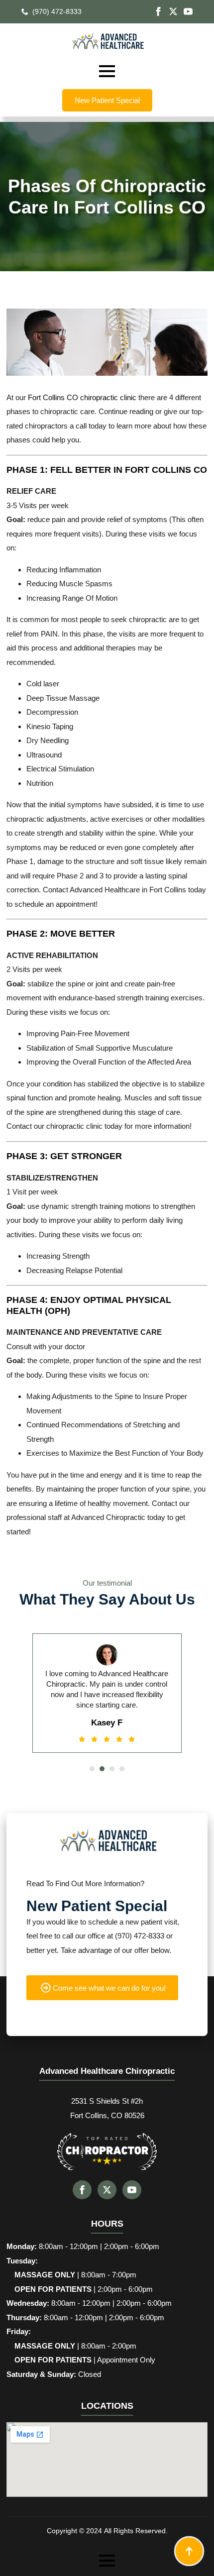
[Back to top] (189, 2551)
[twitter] (173, 11)
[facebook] (158, 11)
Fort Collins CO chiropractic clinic (82, 397)
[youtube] (188, 11)
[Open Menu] (107, 71)
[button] (92, 1769)
